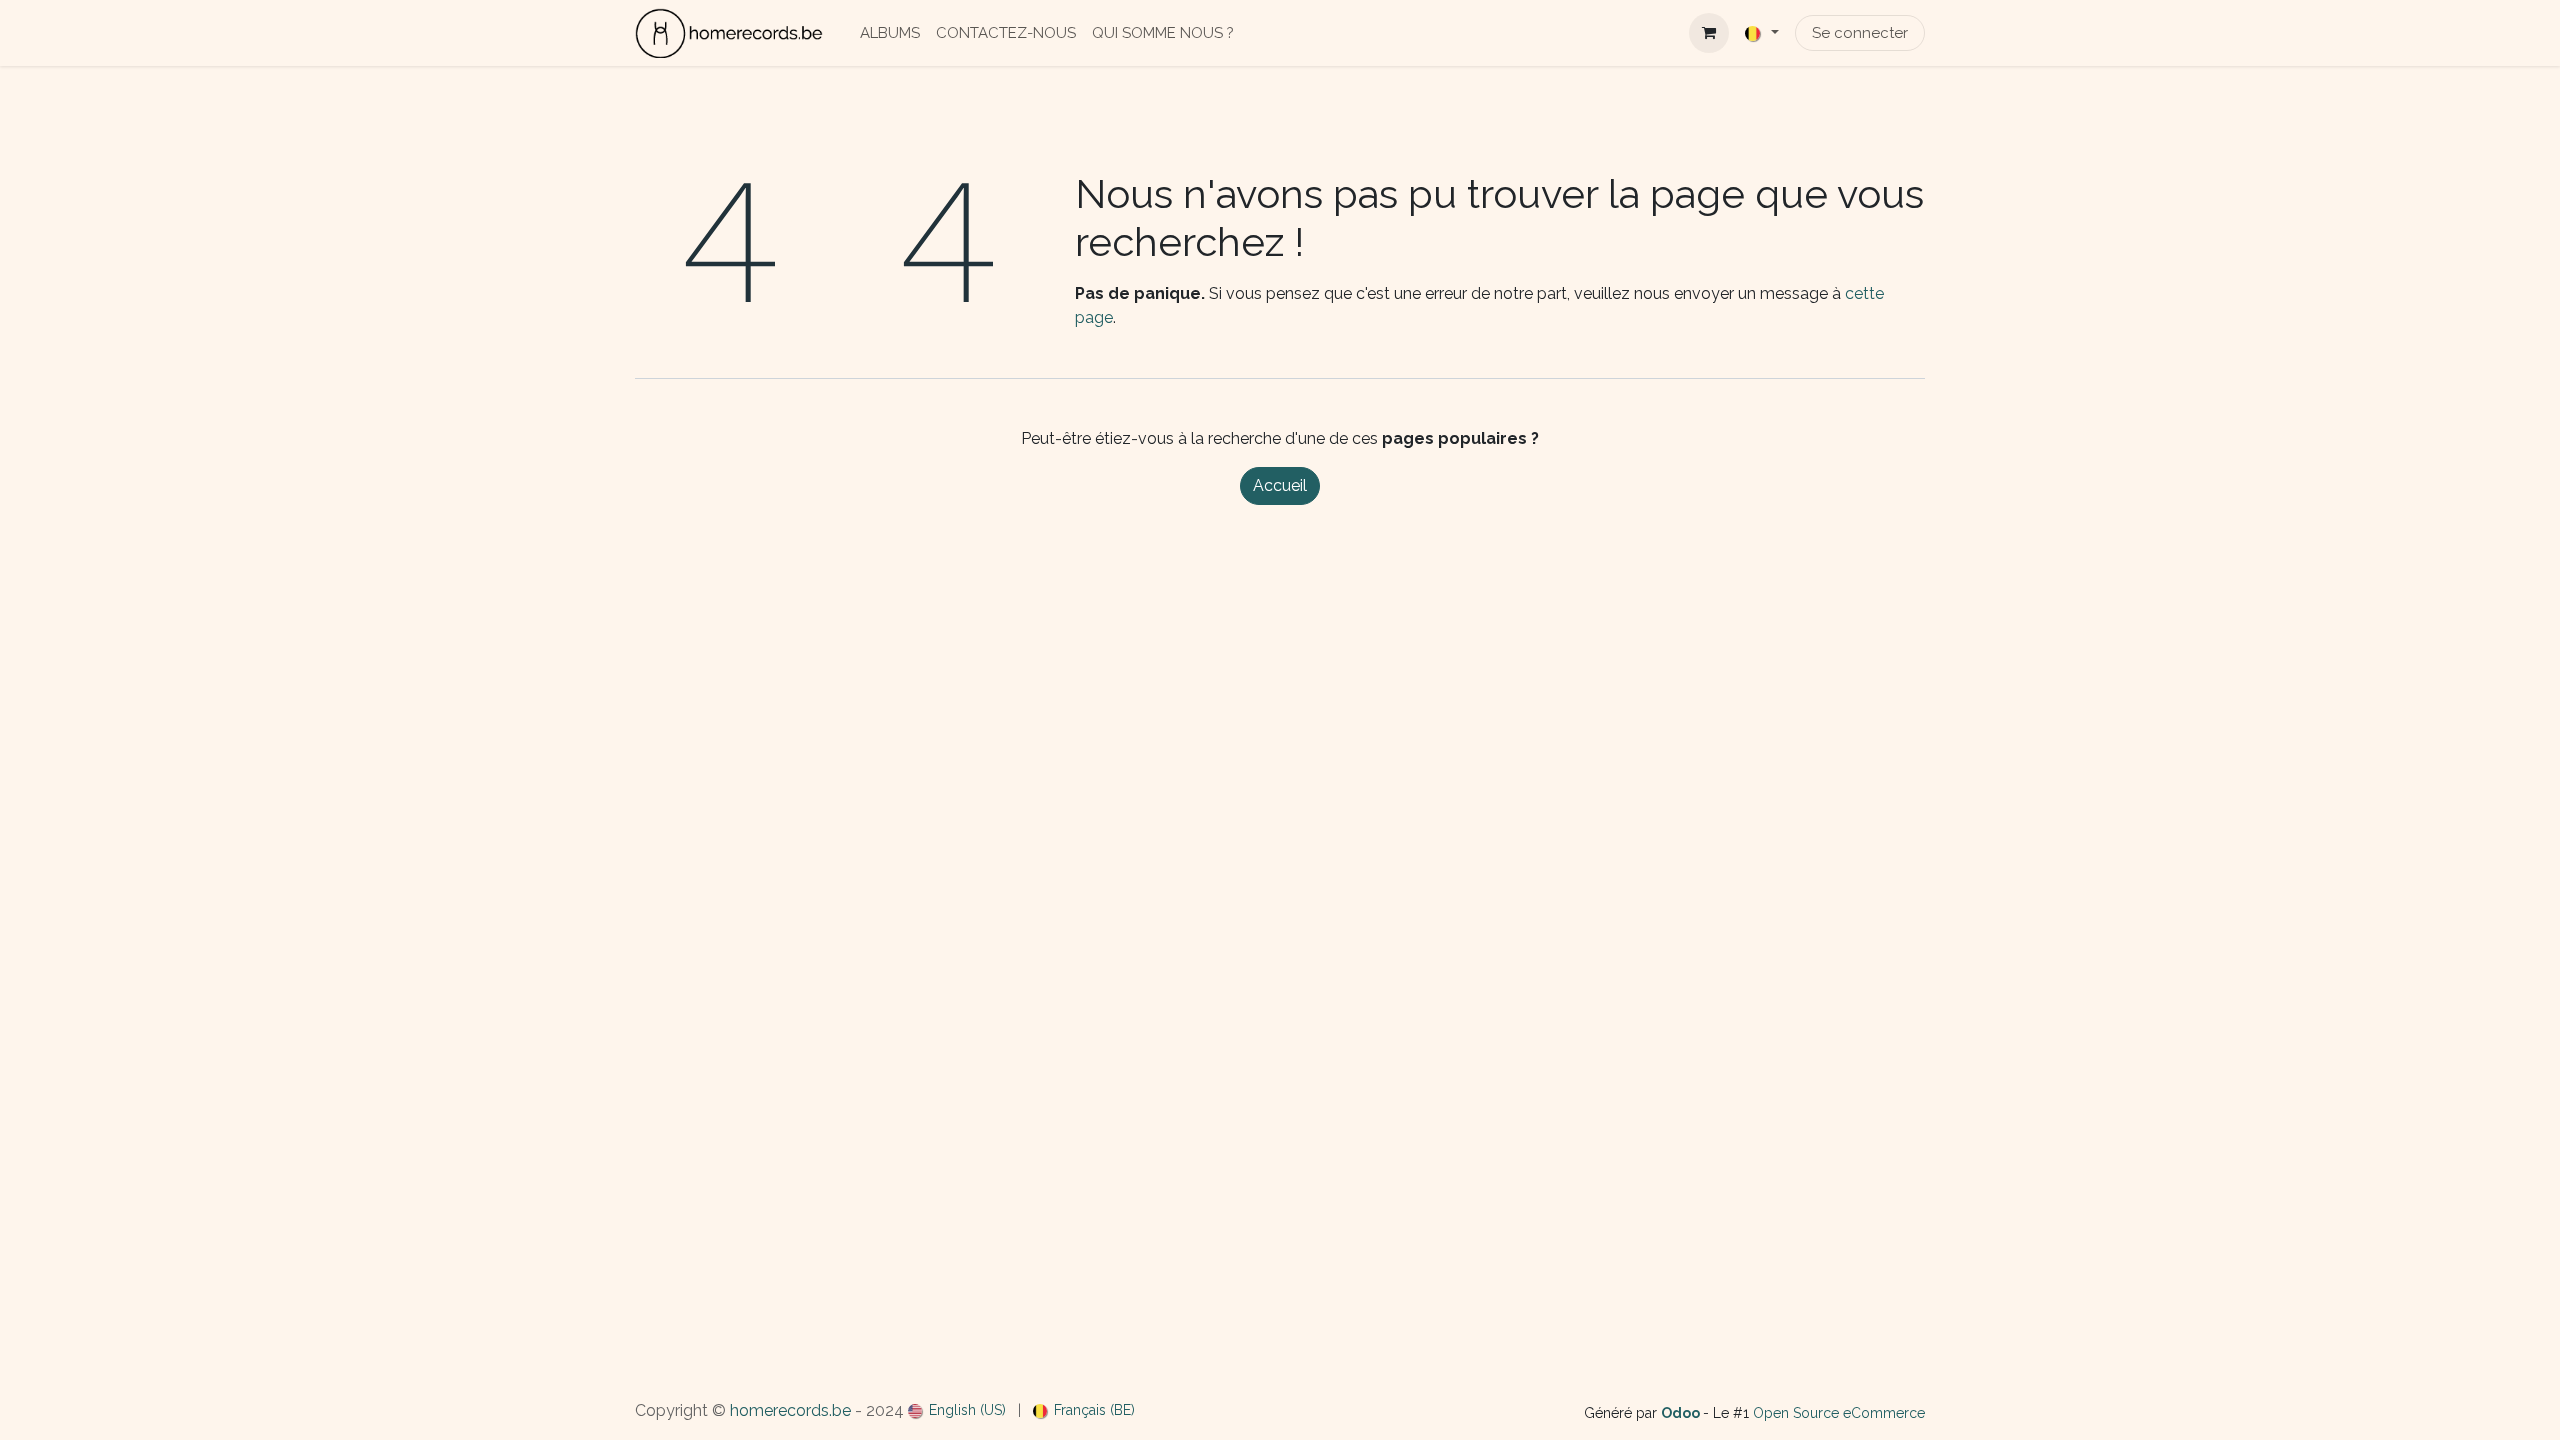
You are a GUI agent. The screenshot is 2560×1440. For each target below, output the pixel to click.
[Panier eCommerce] (1709, 33)
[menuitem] (890, 33)
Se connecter (1860, 33)
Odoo (1682, 1413)
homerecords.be (790, 1410)
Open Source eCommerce (1839, 1413)
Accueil (1280, 485)
